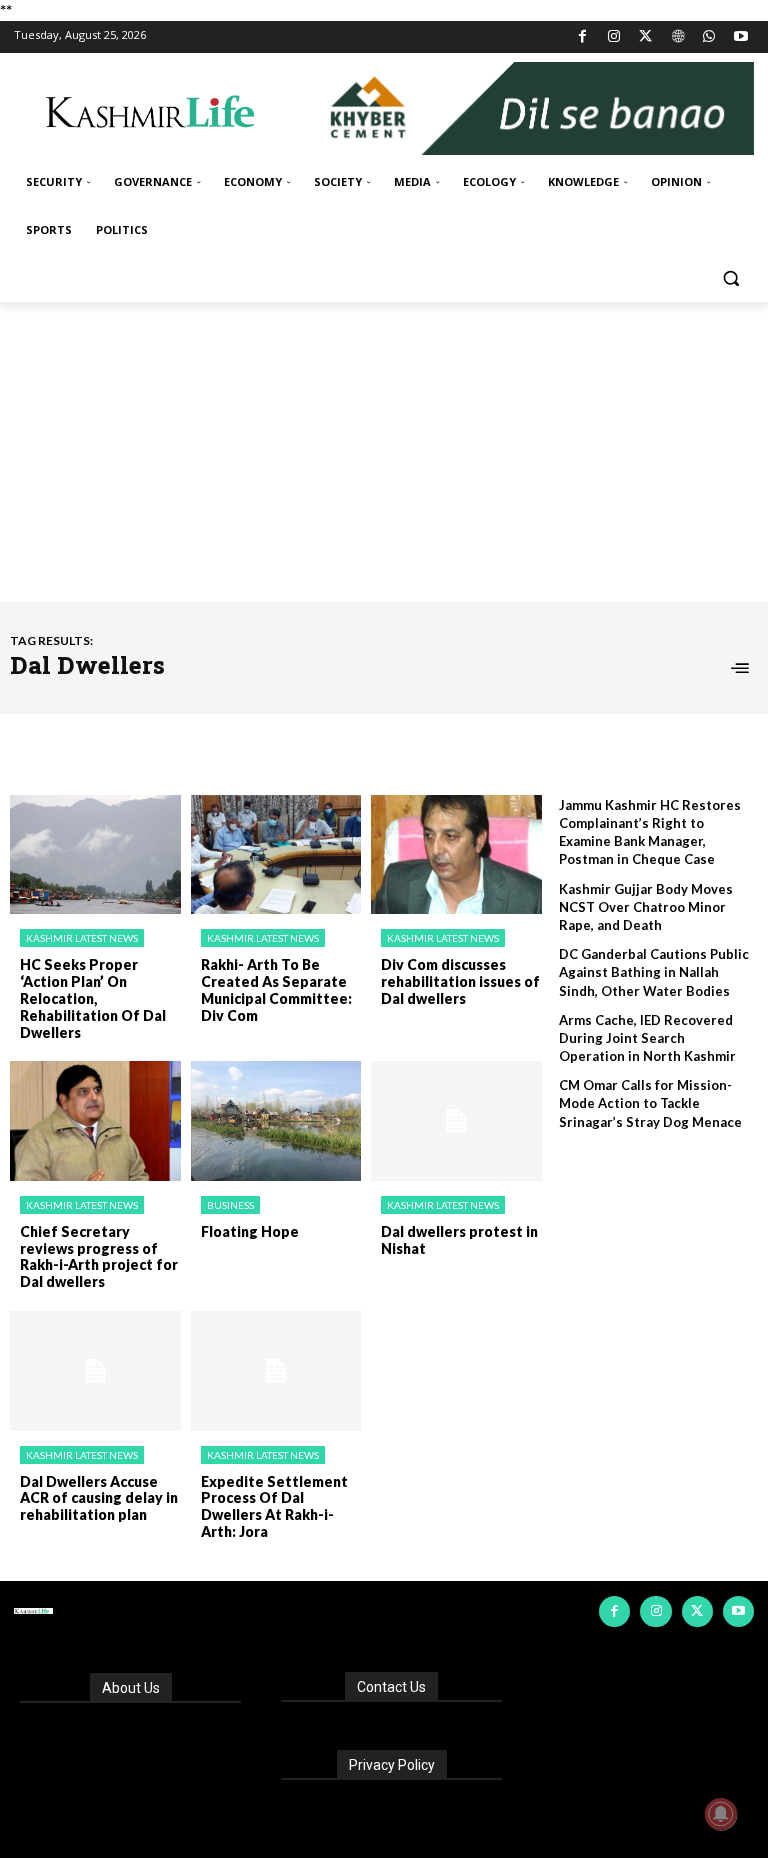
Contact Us (391, 1687)
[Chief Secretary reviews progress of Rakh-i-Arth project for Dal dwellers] (95, 1121)
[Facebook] (582, 37)
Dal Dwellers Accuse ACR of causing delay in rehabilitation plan (99, 1498)
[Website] (677, 37)
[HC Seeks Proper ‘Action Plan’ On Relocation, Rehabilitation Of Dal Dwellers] (95, 855)
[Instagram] (614, 37)
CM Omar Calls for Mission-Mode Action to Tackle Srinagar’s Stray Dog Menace (650, 1103)
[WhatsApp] (709, 37)
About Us (131, 1688)
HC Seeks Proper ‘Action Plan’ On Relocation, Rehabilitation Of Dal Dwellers (93, 998)
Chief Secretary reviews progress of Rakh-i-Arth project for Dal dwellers (99, 1256)
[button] (730, 278)
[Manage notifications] (721, 1814)
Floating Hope (250, 1231)
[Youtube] (740, 37)
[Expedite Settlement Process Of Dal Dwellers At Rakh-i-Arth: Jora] (276, 1371)
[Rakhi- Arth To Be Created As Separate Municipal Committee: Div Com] (276, 855)
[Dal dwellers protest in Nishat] (456, 1121)
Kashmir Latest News (82, 938)
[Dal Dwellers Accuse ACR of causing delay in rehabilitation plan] (95, 1371)
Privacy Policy (392, 1765)
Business (230, 1205)
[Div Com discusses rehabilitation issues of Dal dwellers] (456, 855)
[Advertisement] (384, 452)
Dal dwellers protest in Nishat (459, 1240)
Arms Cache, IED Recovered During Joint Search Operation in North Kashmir (647, 1038)
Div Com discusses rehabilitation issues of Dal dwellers (460, 981)
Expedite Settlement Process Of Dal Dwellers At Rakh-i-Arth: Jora (274, 1506)
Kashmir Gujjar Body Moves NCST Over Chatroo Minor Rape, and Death (646, 907)
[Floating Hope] (276, 1121)
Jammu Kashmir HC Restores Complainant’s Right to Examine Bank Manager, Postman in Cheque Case (650, 832)
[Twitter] (646, 37)
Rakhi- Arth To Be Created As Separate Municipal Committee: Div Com (276, 989)
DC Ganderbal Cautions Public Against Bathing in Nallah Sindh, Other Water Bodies (654, 972)
